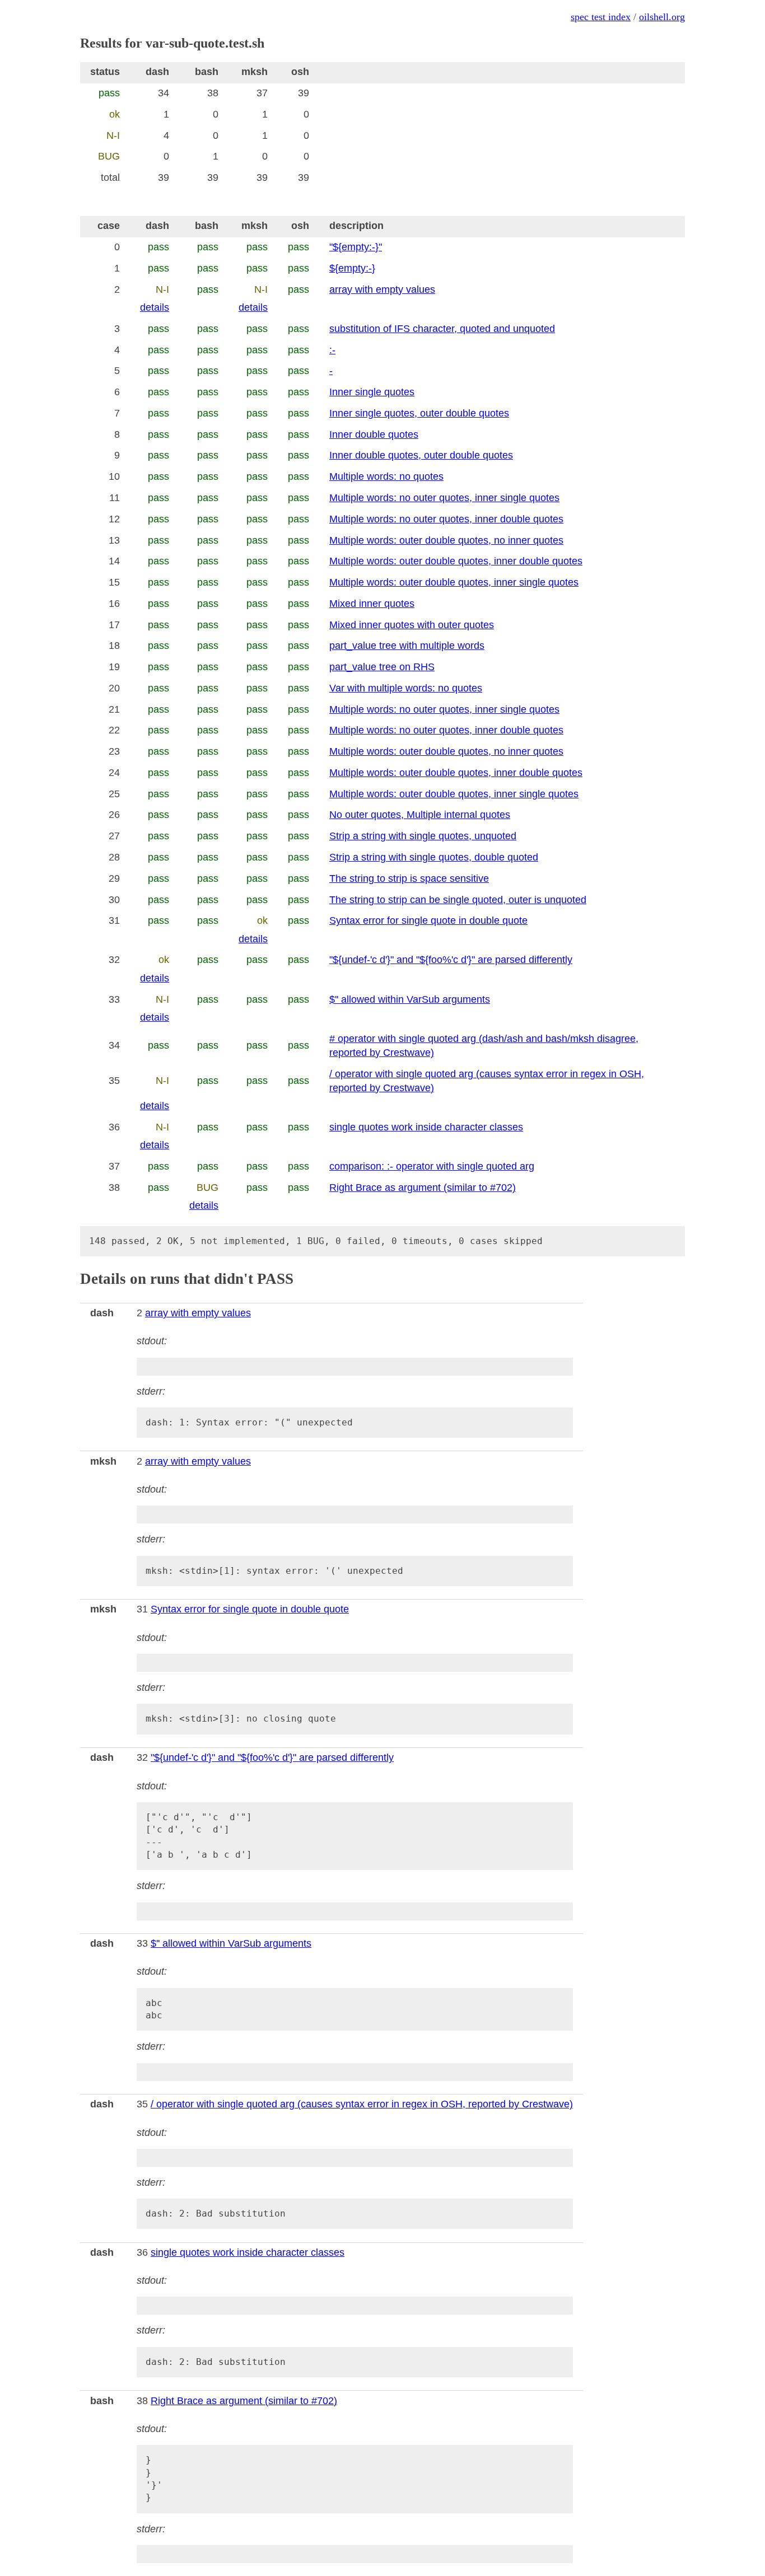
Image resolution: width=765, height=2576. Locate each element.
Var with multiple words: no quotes (406, 688)
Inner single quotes (372, 392)
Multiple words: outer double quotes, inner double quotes (456, 561)
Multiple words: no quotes (386, 476)
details (155, 307)
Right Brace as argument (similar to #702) (423, 1188)
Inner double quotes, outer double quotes (421, 455)
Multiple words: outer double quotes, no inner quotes (446, 540)
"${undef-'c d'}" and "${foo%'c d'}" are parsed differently (451, 960)
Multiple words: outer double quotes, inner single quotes (454, 582)
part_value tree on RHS (382, 667)
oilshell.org (662, 17)
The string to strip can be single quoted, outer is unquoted (458, 900)
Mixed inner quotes (372, 604)
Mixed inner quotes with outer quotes (412, 625)
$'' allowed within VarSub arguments (410, 999)
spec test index (601, 17)
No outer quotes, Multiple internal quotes (420, 815)
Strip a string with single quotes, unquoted (423, 836)
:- (332, 350)
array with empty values (382, 289)
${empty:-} (352, 268)
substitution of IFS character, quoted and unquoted (442, 329)
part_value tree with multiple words (407, 646)
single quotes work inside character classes (426, 1127)
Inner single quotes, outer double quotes (419, 413)
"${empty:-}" (356, 247)
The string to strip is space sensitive (409, 878)
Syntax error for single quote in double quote (428, 920)
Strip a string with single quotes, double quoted (434, 857)
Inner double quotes (374, 434)
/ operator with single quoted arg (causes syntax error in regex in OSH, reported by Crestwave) (362, 2104)
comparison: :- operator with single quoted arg (432, 1166)
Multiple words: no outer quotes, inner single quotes (444, 498)
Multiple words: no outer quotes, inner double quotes (446, 519)
